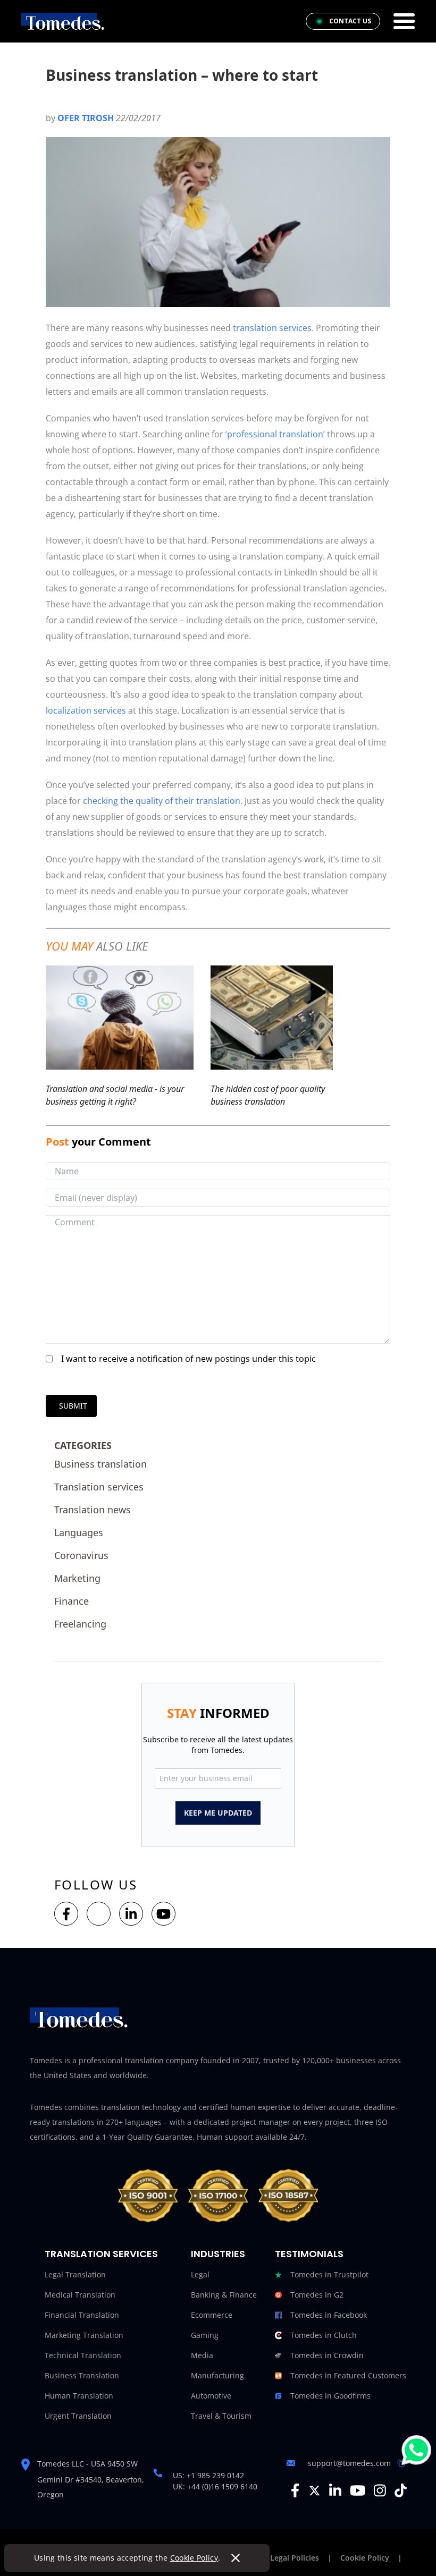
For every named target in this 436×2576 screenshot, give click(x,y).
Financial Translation (82, 2315)
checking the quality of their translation (162, 801)
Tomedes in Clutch (324, 2335)
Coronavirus (81, 1555)
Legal (200, 2274)
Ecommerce (212, 2315)
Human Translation (79, 2396)
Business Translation (82, 2375)
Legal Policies (295, 2558)
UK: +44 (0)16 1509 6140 (215, 2486)
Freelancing (80, 1624)
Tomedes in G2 (317, 2295)
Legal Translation (75, 2274)
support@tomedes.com (349, 2463)
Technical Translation (83, 2355)
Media (202, 2355)
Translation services (99, 1487)
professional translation (275, 434)
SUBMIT (73, 1406)
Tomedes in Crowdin (327, 2355)
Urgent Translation (78, 2416)
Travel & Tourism (221, 2416)
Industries (218, 2254)
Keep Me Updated (218, 1813)
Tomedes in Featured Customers (348, 2375)
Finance (72, 1601)
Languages (79, 1532)
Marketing (77, 1578)
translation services (272, 328)
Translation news (93, 1510)
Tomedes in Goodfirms (330, 2396)
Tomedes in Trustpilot (329, 2274)
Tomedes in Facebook (329, 2315)
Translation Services (101, 2254)
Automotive (211, 2396)
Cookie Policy (194, 2558)
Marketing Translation (84, 2335)
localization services (86, 710)
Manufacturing (217, 2375)
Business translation (100, 1464)
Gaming (205, 2335)
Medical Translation (80, 2295)
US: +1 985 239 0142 (208, 2475)
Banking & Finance (224, 2295)
